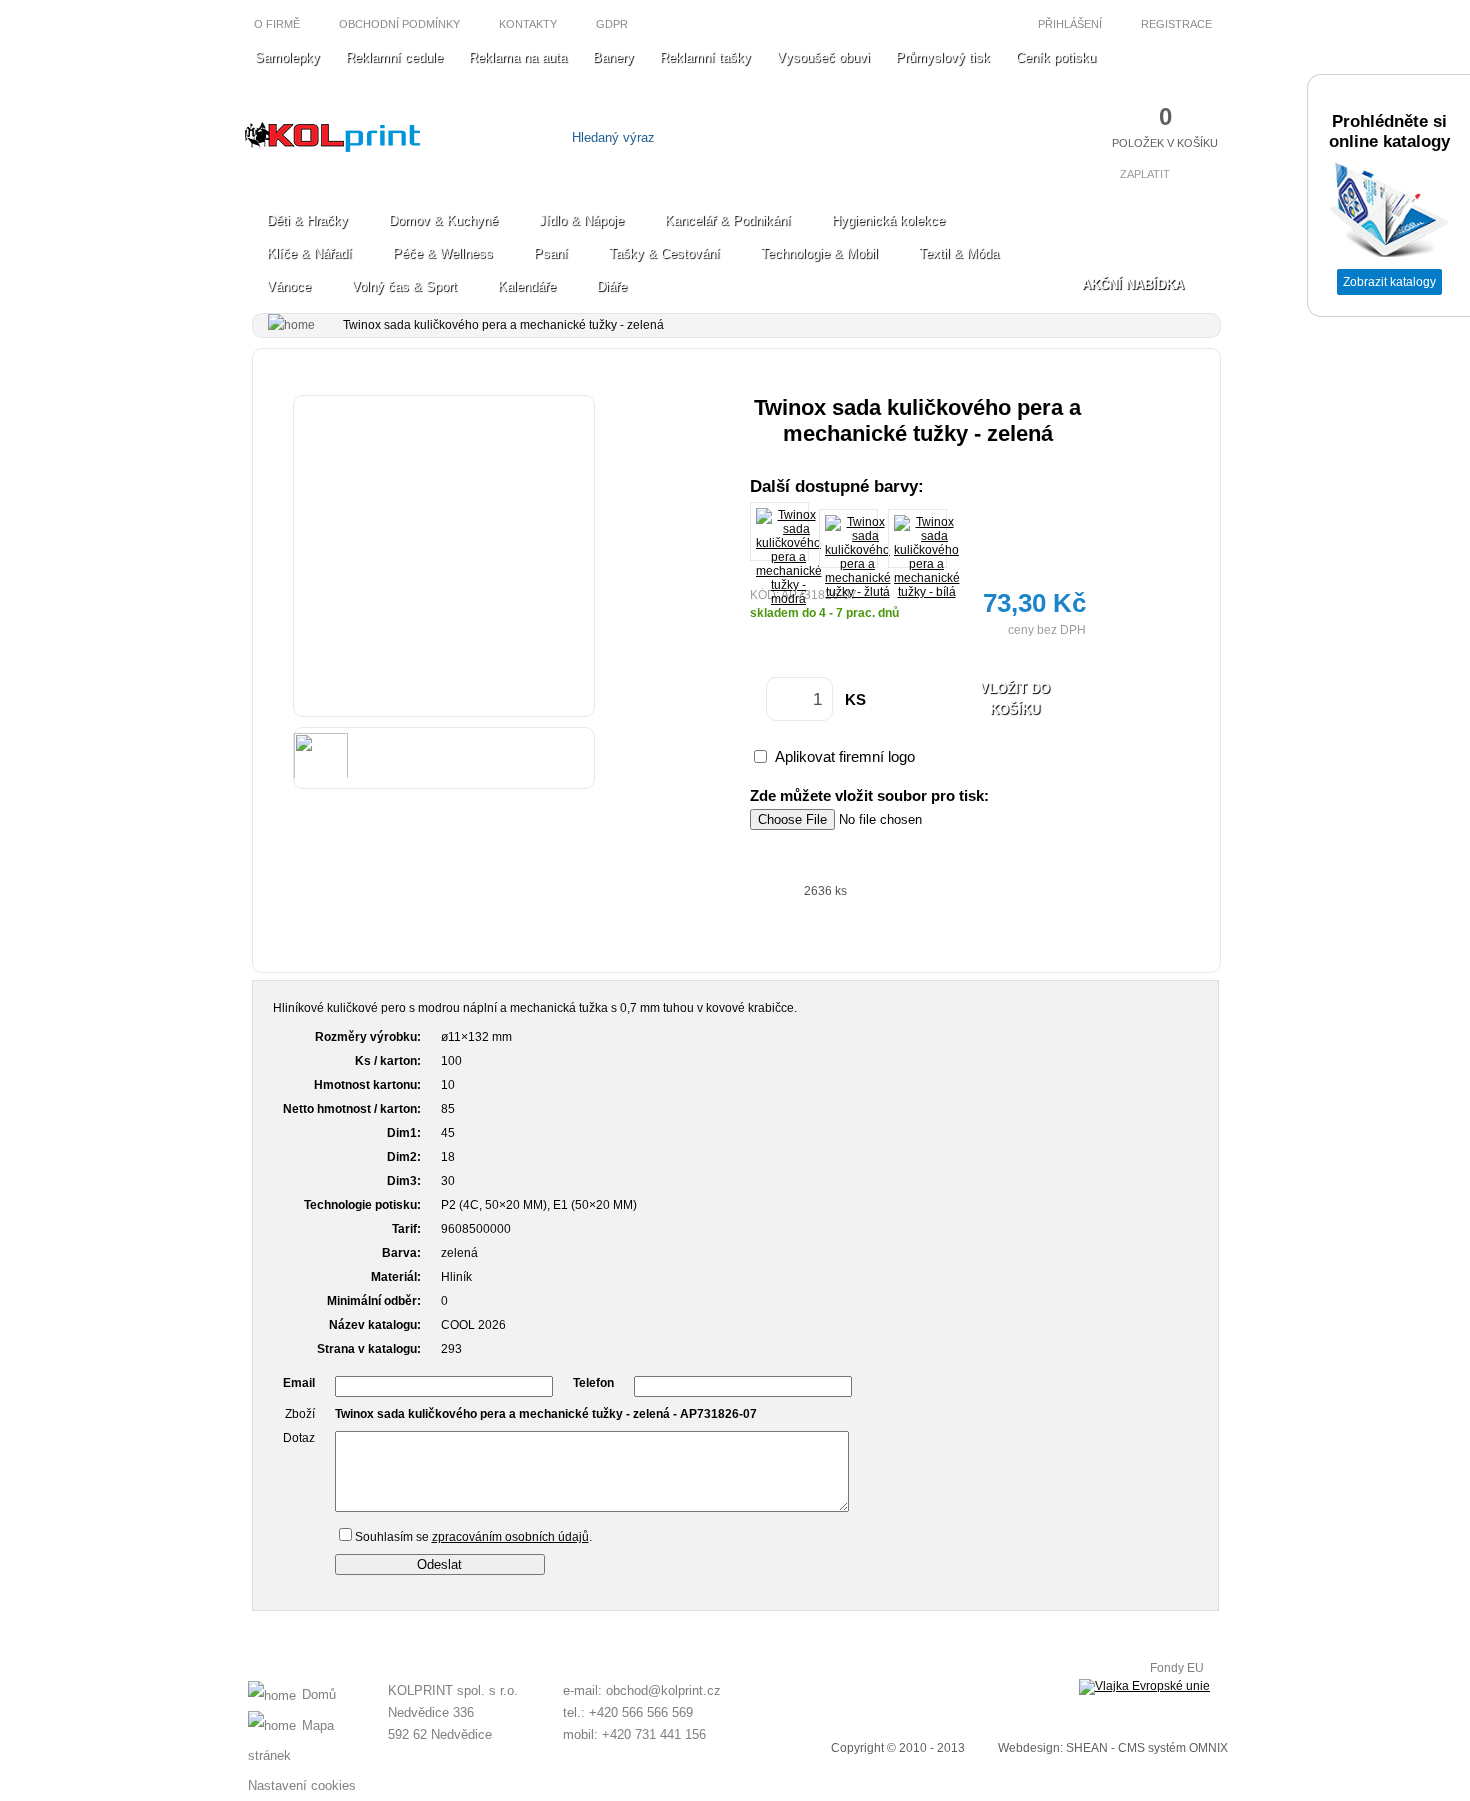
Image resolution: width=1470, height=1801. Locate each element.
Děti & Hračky (307, 220)
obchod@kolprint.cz (663, 1690)
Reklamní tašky (705, 57)
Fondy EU (1177, 1668)
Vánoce (289, 286)
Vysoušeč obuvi (823, 57)
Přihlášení (1068, 24)
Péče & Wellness (443, 253)
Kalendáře (527, 286)
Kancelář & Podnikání (728, 220)
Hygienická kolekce (888, 220)
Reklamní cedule (394, 57)
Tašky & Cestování (664, 253)
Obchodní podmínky (399, 24)
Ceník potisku (1056, 57)
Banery (613, 57)
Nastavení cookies (302, 1785)
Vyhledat (852, 137)
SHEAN (1087, 1748)
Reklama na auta (518, 57)
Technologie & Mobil (819, 253)
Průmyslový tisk (943, 57)
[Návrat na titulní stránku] (332, 147)
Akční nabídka (1133, 284)
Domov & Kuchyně (443, 220)
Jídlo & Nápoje (581, 220)
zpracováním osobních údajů (510, 1537)
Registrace (1178, 24)
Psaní (551, 253)
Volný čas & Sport (404, 286)
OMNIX (1208, 1748)
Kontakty (528, 24)
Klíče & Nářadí (309, 253)
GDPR (612, 24)
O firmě (277, 24)
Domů (319, 1694)
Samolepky (287, 57)
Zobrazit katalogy (1389, 282)
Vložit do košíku (1015, 699)
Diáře (612, 286)
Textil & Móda (959, 253)
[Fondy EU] (1144, 1687)
